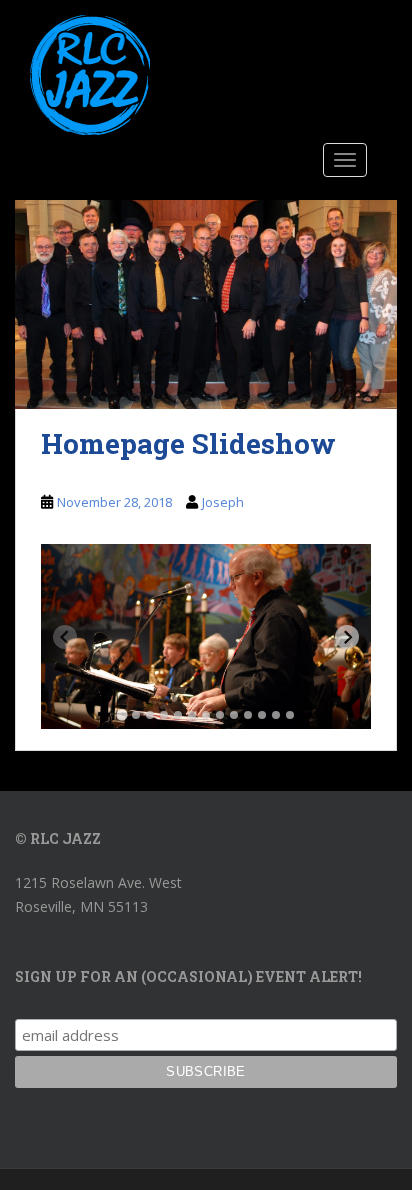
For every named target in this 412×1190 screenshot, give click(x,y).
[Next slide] (347, 637)
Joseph (223, 502)
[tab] (121, 714)
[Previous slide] (65, 637)
